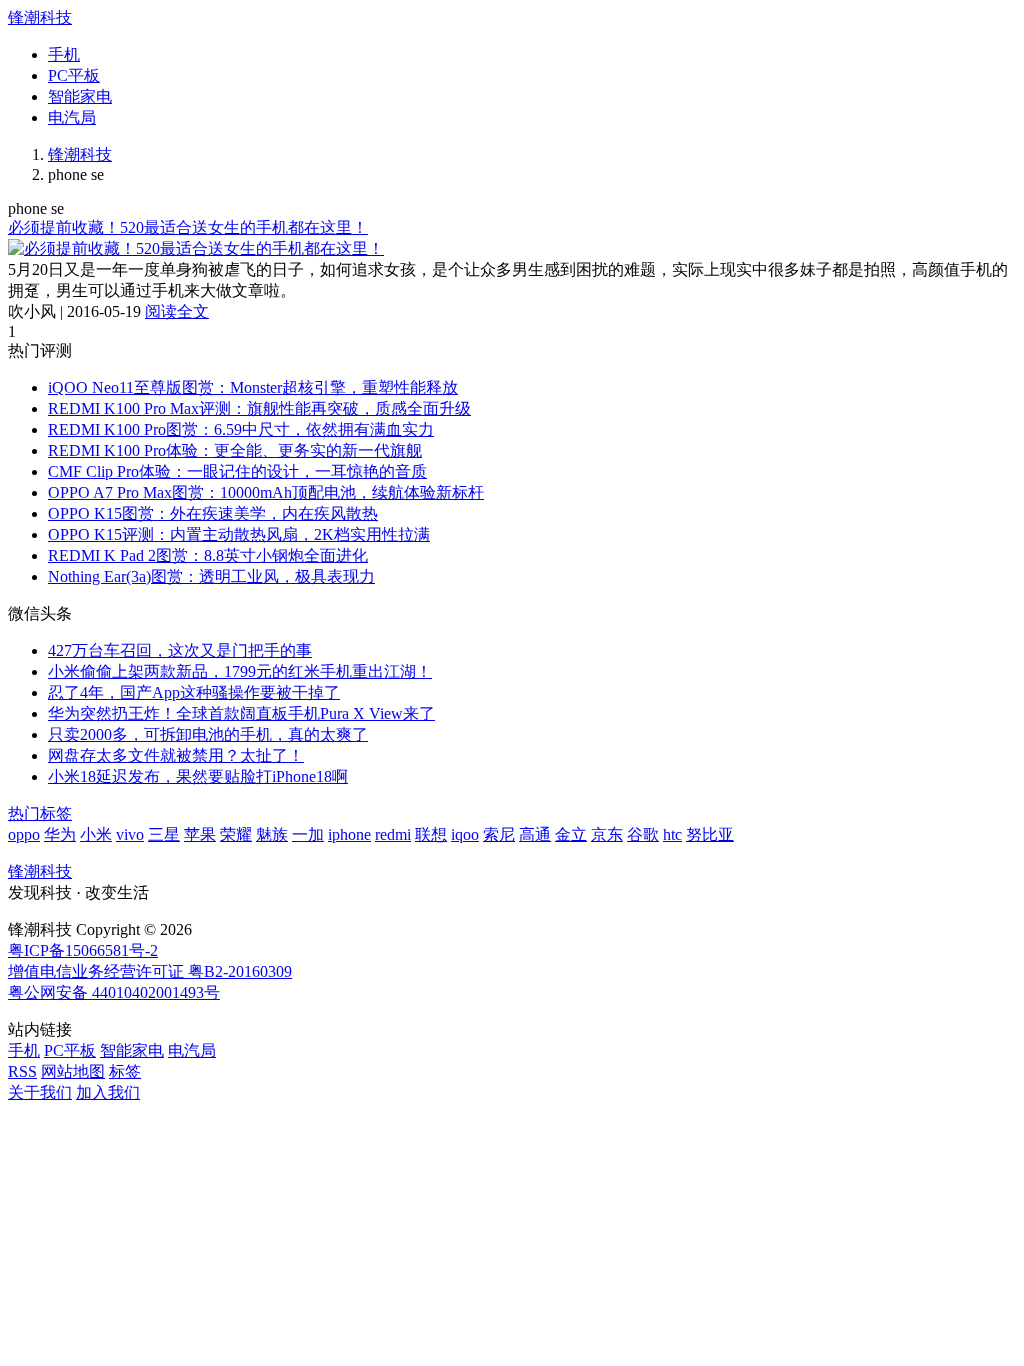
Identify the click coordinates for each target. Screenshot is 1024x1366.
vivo (130, 834)
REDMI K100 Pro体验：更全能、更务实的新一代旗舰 (235, 450)
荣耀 (236, 834)
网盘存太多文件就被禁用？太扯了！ (176, 755)
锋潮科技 (40, 17)
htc (672, 834)
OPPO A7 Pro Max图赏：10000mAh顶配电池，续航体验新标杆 (266, 492)
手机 (64, 54)
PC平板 (74, 75)
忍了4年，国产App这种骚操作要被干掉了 (194, 692)
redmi (393, 834)
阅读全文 (177, 311)
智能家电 (80, 96)
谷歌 (643, 834)
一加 (308, 834)
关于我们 (40, 1092)
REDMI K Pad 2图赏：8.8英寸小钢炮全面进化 (208, 555)
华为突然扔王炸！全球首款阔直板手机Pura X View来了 (241, 713)
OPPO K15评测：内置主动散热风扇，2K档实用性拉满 (239, 534)
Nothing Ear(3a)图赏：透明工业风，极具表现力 (211, 576)
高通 (535, 834)
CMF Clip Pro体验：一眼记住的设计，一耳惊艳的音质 (237, 471)
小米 (96, 834)
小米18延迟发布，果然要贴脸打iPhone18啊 (198, 776)
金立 (571, 834)
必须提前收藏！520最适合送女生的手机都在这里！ (188, 227)
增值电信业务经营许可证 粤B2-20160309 (150, 971)
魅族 (272, 834)
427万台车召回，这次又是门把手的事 (180, 650)
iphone (349, 834)
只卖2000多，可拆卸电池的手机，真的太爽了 (208, 734)
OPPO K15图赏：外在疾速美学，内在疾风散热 (213, 513)
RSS (22, 1071)
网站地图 (73, 1071)
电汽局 (72, 117)
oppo (24, 834)
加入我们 (108, 1092)
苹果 (200, 834)
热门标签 (40, 813)
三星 (164, 834)
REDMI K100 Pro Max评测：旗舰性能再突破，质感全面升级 (259, 408)
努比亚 (710, 834)
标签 (125, 1071)
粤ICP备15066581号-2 (83, 950)
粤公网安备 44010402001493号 (114, 992)
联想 (431, 834)
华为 (60, 834)
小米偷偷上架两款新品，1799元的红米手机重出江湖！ (240, 671)
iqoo (465, 834)
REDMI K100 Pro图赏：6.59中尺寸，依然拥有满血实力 (241, 429)
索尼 (499, 834)
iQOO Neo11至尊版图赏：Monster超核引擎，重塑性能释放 (253, 387)
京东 (607, 834)
